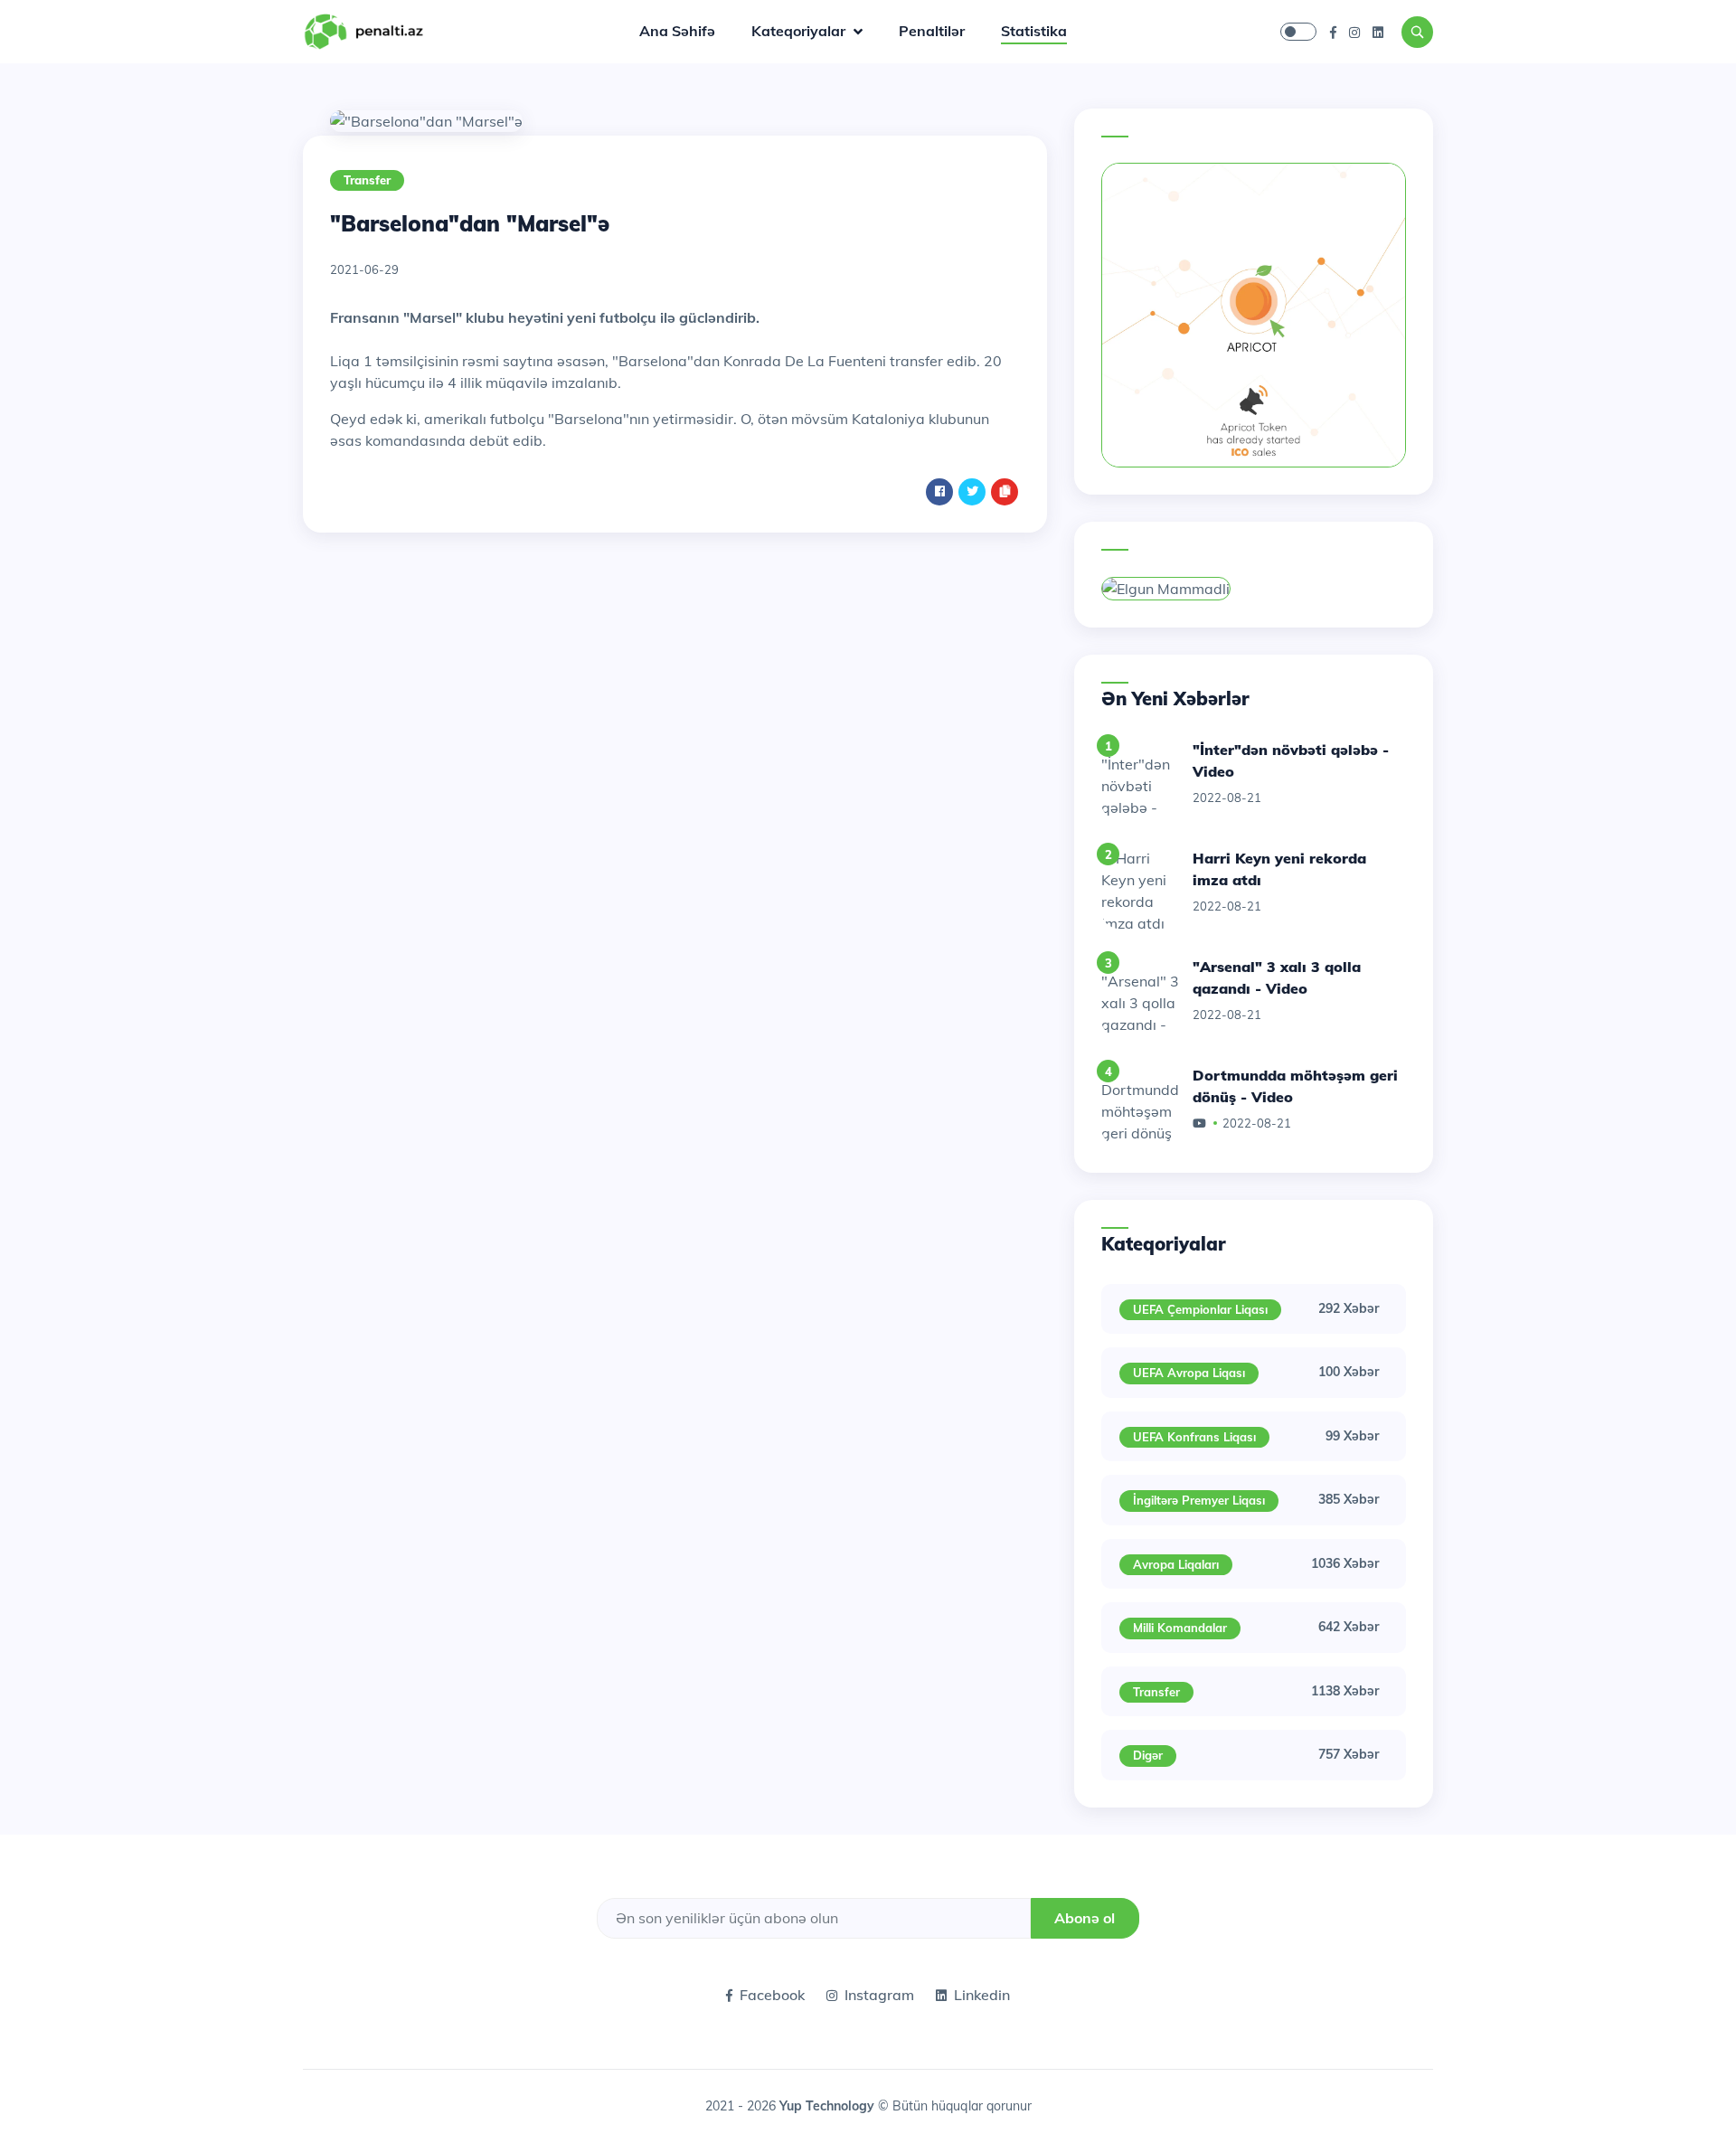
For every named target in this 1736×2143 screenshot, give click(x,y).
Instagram (879, 1995)
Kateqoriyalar (800, 31)
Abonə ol (1085, 1918)
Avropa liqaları (1176, 1564)
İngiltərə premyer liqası (1199, 1500)
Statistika (1034, 31)
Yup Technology (829, 2106)
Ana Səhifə (677, 31)
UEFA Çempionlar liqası (1200, 1309)
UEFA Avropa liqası (1189, 1373)
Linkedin (982, 1995)
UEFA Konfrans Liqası (1194, 1437)
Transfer (367, 180)
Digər (1148, 1755)
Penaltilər (932, 31)
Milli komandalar (1180, 1628)
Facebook (772, 1995)
